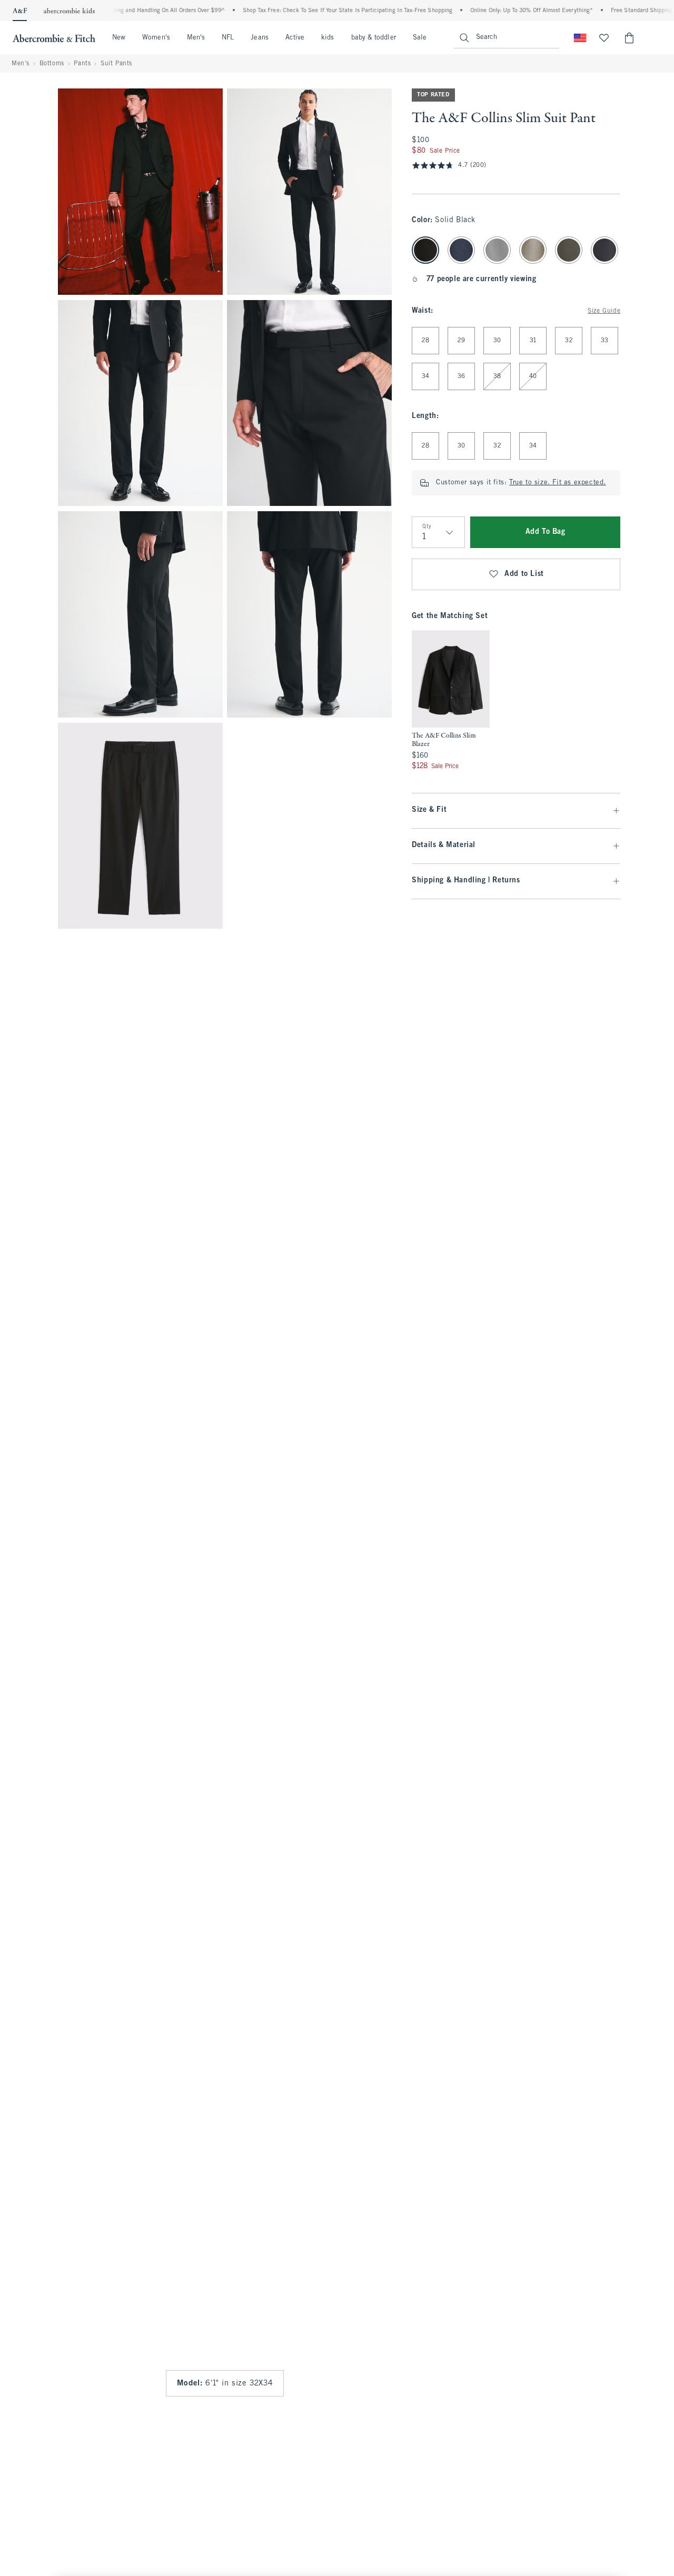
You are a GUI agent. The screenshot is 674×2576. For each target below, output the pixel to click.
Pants (82, 64)
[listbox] (451, 701)
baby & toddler (374, 38)
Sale (420, 38)
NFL (228, 38)
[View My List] (604, 38)
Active (295, 38)
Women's (156, 38)
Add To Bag (546, 532)
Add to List (524, 574)
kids (328, 38)
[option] (451, 701)
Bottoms (52, 64)
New (119, 38)
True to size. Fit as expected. (558, 483)
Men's (196, 38)
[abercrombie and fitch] (54, 38)
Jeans (259, 38)
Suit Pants (116, 64)
